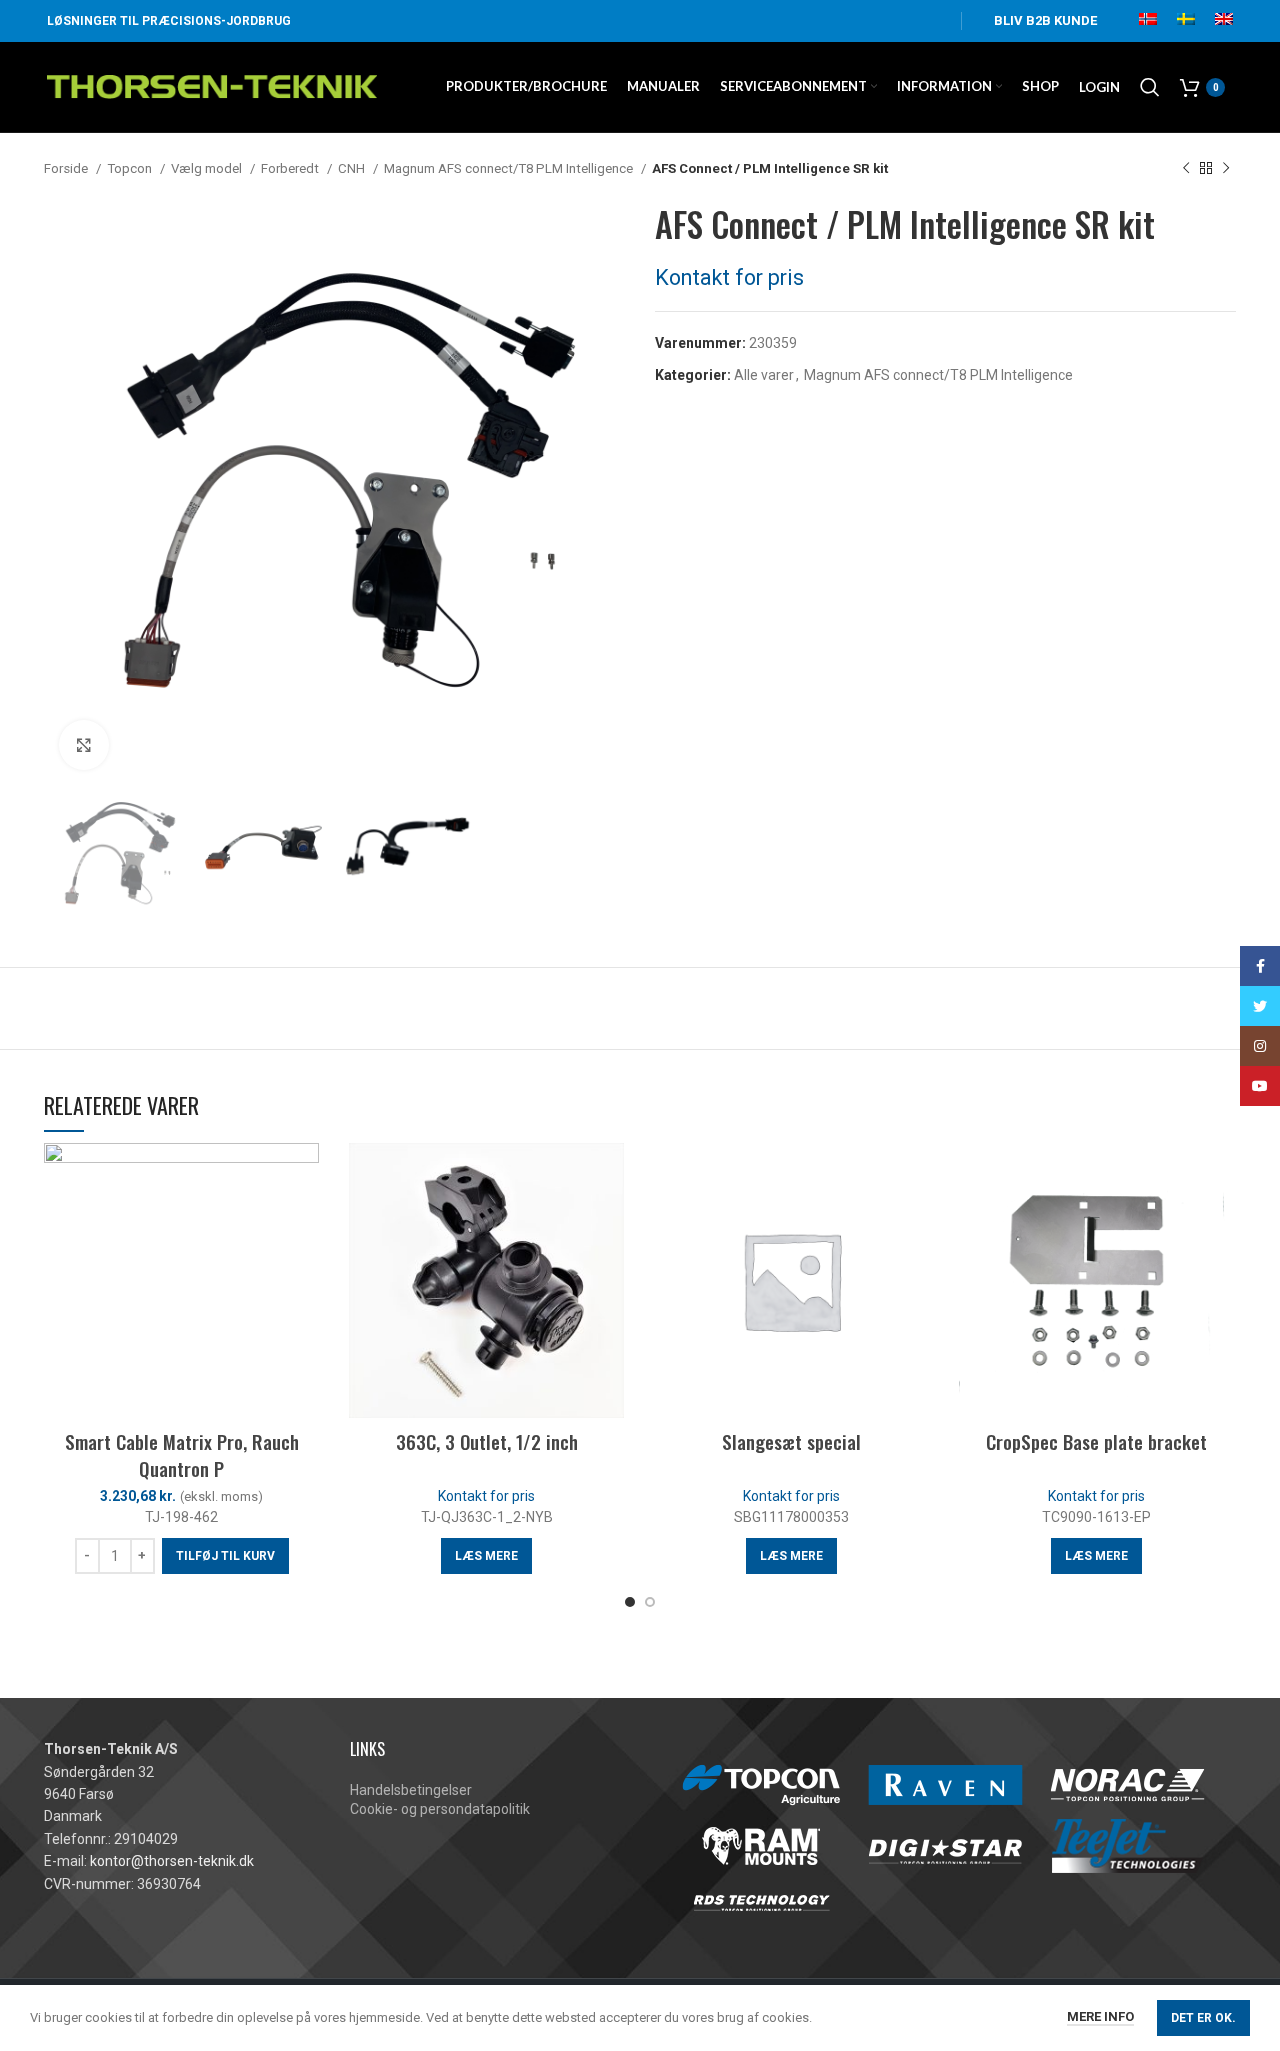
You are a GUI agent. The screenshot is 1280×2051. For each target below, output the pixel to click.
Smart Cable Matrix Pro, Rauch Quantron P (182, 1454)
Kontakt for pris (729, 277)
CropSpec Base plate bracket (1096, 1441)
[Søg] (1150, 87)
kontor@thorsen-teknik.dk (172, 1861)
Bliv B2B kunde (1045, 20)
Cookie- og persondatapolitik (440, 1809)
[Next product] (1226, 169)
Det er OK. (1203, 2018)
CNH (353, 168)
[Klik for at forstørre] (84, 745)
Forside (67, 168)
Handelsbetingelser (411, 1790)
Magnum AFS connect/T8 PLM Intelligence (510, 168)
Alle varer (764, 375)
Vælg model (208, 168)
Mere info (1100, 2016)
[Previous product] (1186, 169)
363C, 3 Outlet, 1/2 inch (487, 1441)
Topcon (131, 168)
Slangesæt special (791, 1441)
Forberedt (291, 168)
